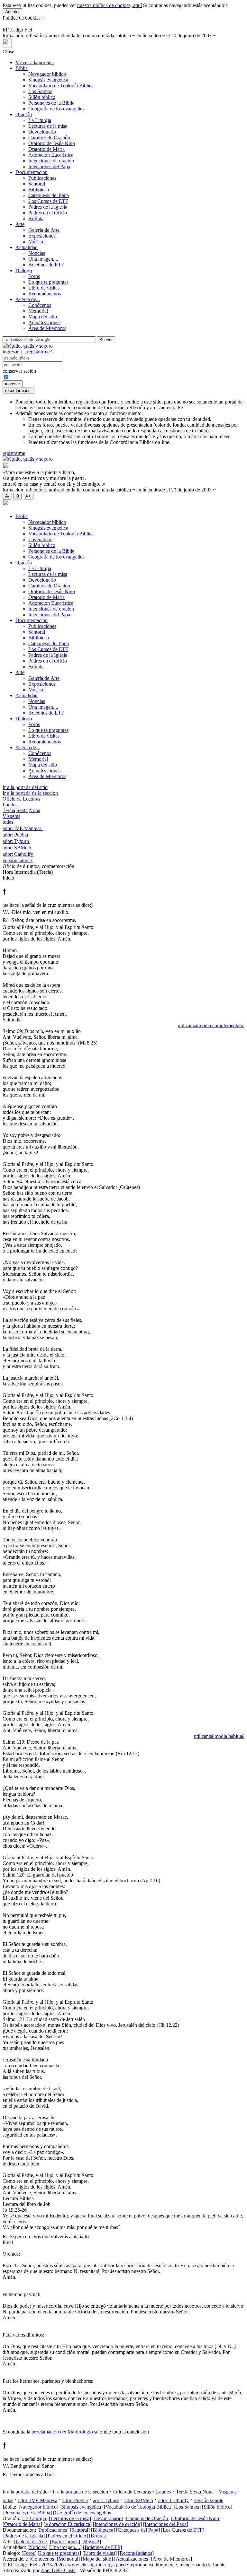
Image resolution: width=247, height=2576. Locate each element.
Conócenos (40, 305)
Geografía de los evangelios (56, 109)
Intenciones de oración (51, 161)
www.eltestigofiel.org (90, 2565)
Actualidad (27, 247)
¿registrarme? (38, 352)
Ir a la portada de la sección (30, 793)
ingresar (11, 352)
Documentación (32, 172)
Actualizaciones (44, 322)
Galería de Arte (44, 230)
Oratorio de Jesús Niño (52, 143)
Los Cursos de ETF (48, 201)
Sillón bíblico (42, 97)
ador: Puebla (16, 835)
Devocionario (42, 132)
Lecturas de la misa (48, 126)
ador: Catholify (18, 854)
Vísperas (11, 816)
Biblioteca (39, 190)
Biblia (22, 68)
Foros (34, 276)
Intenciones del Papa (49, 166)
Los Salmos (40, 91)
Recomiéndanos (45, 294)
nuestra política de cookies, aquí (110, 5)
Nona (35, 810)
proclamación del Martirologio (62, 2432)
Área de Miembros (47, 328)
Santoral (37, 184)
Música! (37, 242)
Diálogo (24, 270)
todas (8, 822)
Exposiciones (42, 236)
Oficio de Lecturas (21, 799)
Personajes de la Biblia (51, 103)
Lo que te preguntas (48, 282)
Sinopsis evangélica (48, 80)
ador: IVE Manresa (23, 828)
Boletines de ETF (46, 265)
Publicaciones (42, 178)
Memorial (38, 311)
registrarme (14, 453)
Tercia (9, 810)
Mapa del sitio (43, 317)
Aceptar (12, 12)
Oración (24, 114)
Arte (20, 224)
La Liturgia (40, 120)
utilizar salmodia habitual (219, 1736)
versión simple (18, 860)
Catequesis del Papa (49, 195)
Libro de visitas (44, 288)
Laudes (10, 805)
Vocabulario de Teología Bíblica (61, 86)
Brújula (36, 218)
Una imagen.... (43, 259)
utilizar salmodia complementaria (211, 1025)
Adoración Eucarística (51, 155)
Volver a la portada (35, 62)
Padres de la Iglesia (48, 207)
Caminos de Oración (49, 138)
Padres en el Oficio (48, 213)
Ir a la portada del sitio (25, 787)
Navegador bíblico (47, 74)
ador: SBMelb (18, 848)
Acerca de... (28, 299)
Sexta (22, 810)
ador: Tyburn (16, 841)
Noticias (37, 253)
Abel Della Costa (58, 2570)
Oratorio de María (46, 149)
